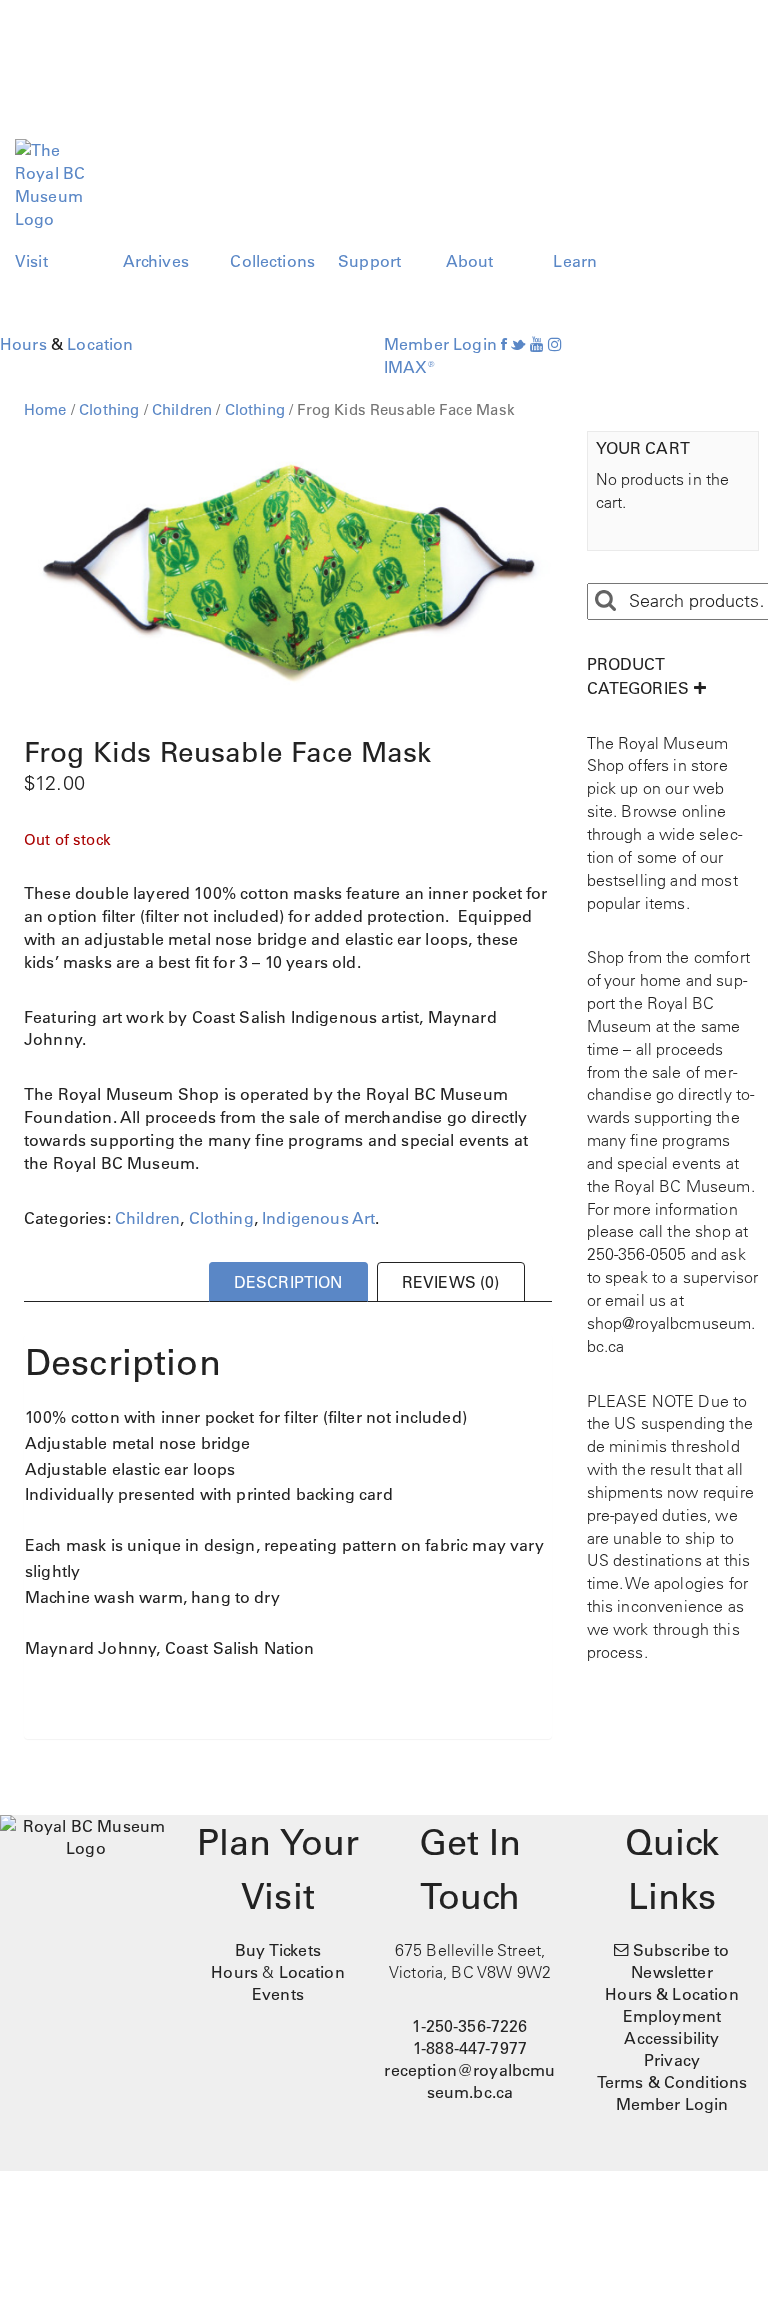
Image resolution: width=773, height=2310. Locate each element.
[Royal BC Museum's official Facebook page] (504, 344)
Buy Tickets (278, 1950)
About (470, 261)
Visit (31, 261)
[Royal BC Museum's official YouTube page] (537, 344)
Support (369, 261)
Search (605, 601)
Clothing (109, 409)
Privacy (672, 2060)
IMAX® (409, 367)
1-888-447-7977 (470, 2048)
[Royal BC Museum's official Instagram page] (555, 344)
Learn (575, 261)
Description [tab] (288, 1282)
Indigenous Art (318, 1218)
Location (100, 344)
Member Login (440, 344)
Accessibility (671, 2038)
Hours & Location (672, 1994)
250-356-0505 (637, 1254)
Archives (156, 261)
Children (182, 409)
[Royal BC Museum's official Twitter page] (518, 344)
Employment (672, 2016)
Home (45, 409)
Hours (23, 344)
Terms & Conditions (672, 2082)
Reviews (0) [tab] (451, 1282)
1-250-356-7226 (469, 2026)
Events (278, 1994)
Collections (272, 261)
